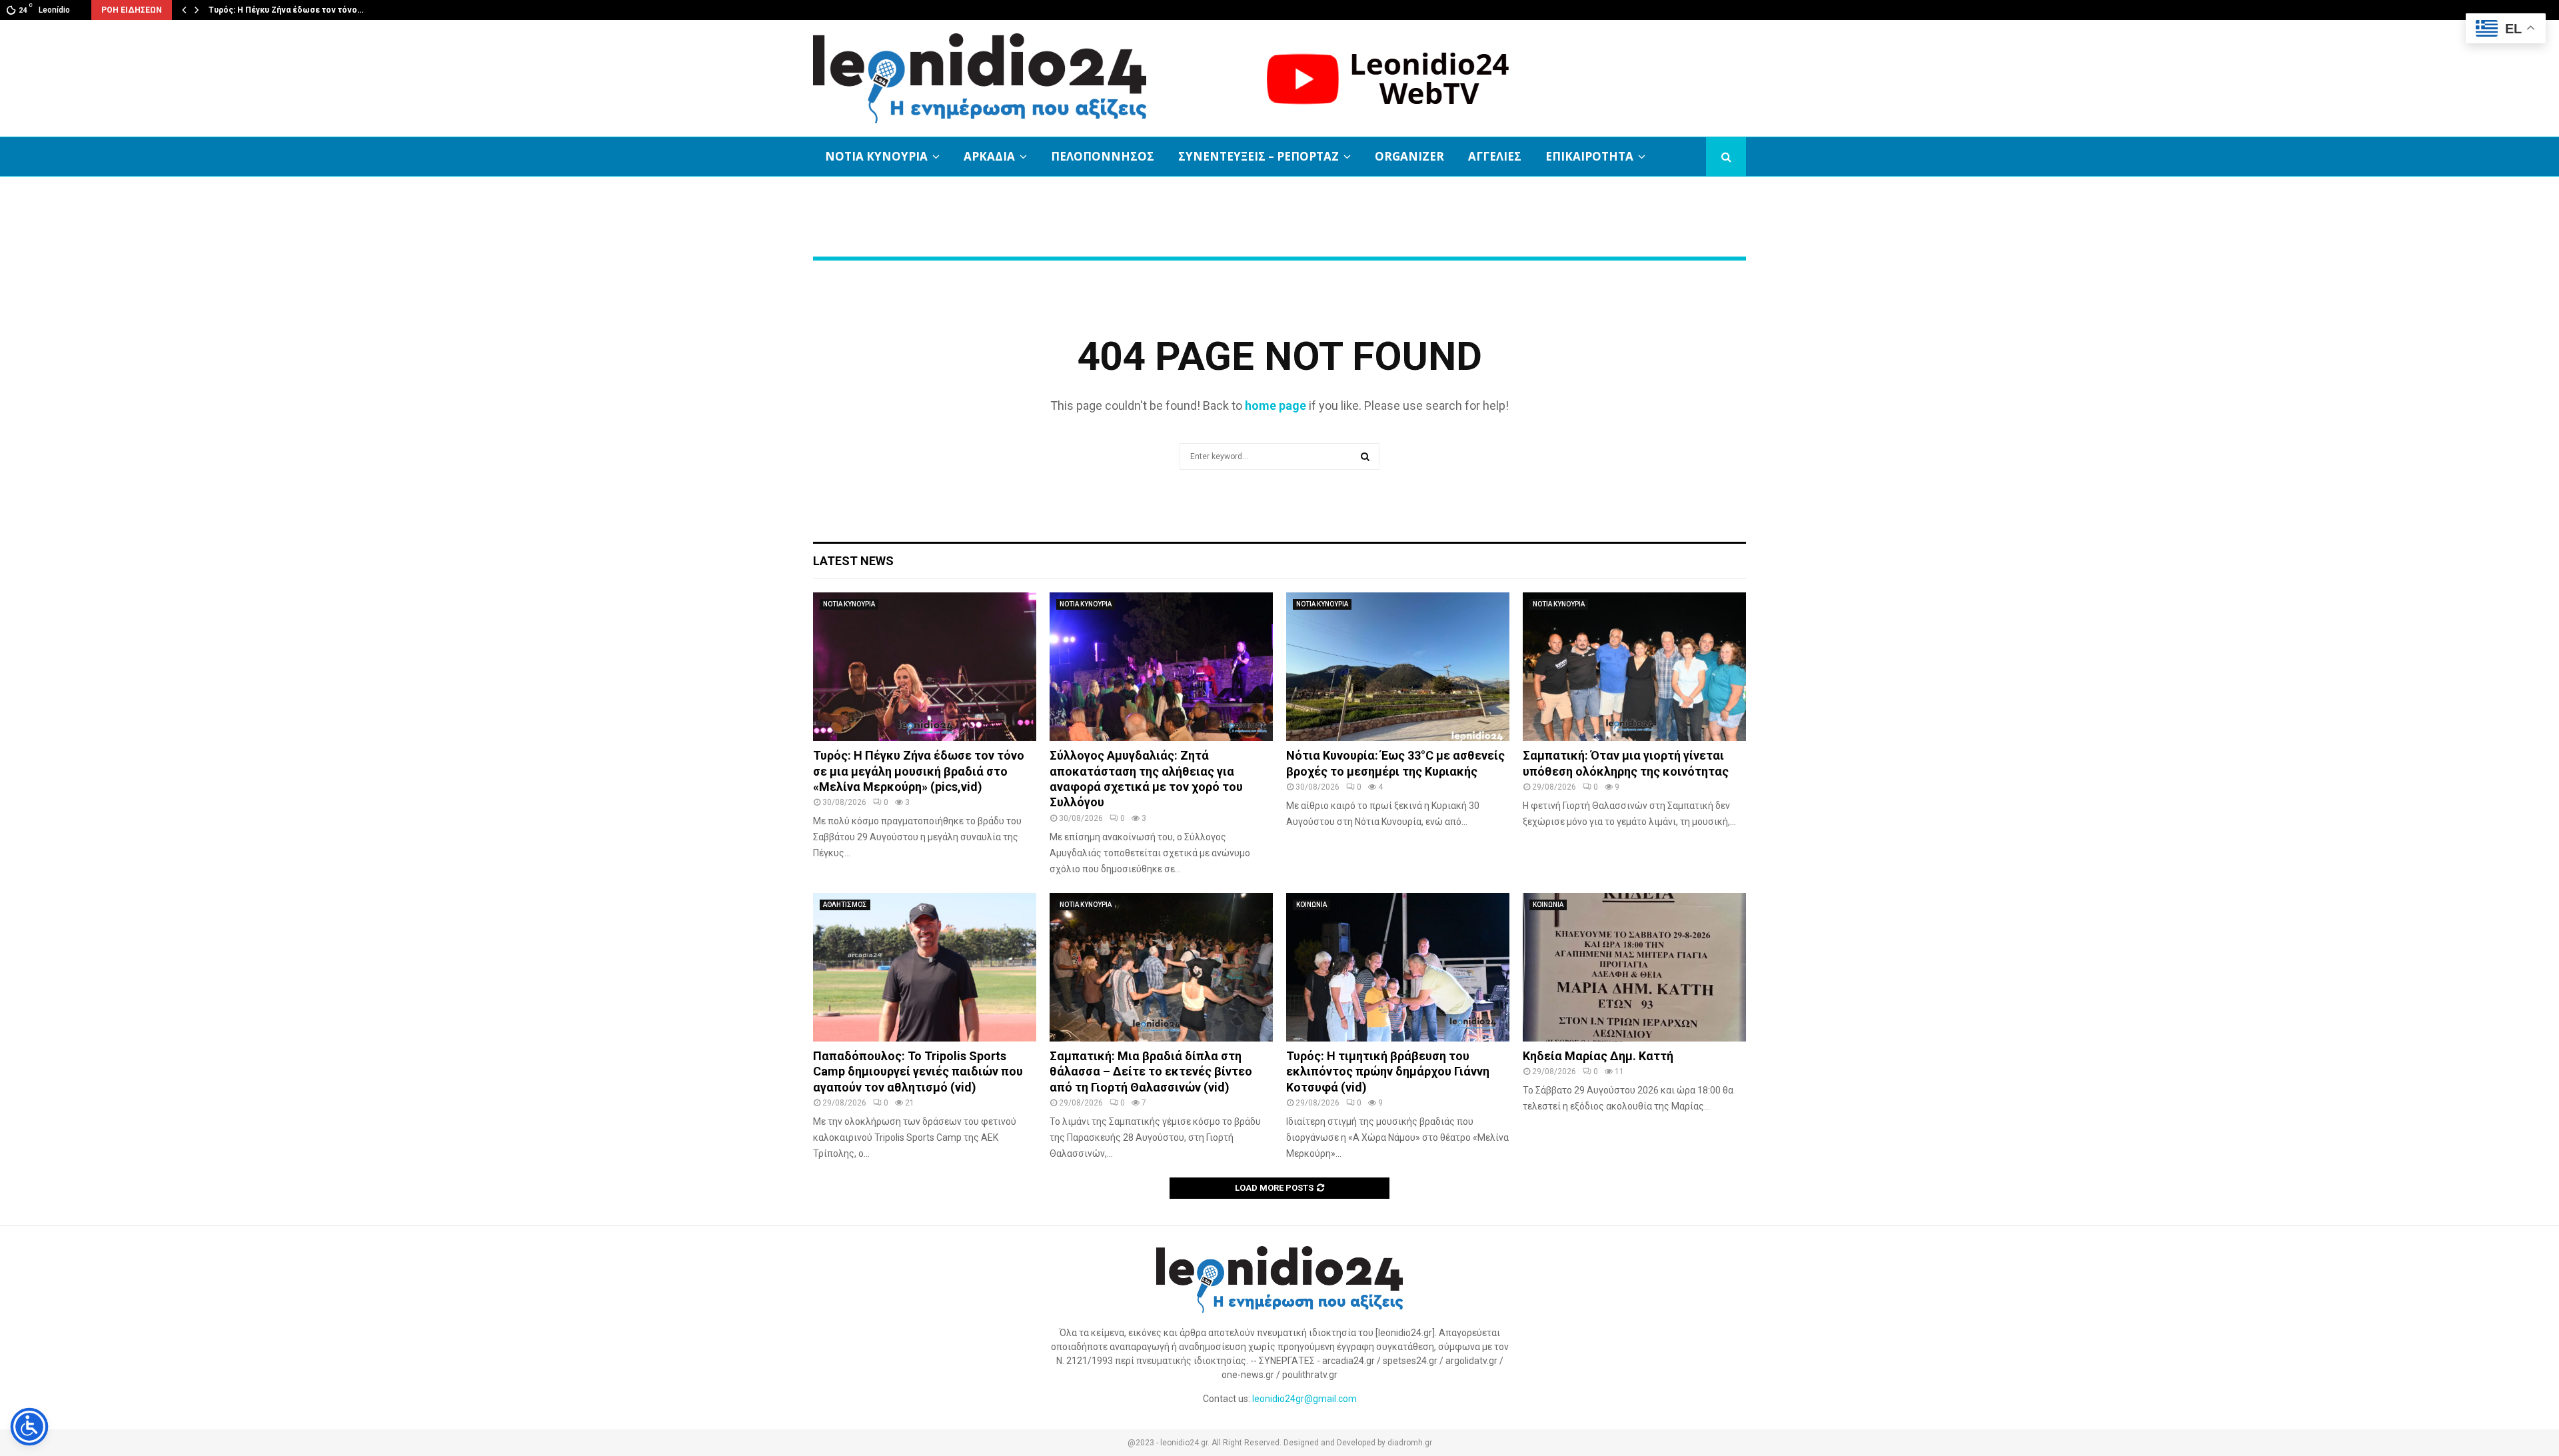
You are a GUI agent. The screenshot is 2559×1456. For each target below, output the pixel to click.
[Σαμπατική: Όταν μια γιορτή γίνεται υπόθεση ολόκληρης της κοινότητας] (1634, 667)
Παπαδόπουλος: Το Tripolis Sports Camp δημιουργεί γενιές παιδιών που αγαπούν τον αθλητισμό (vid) (918, 1072)
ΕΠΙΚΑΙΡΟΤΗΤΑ (1589, 156)
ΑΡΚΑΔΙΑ (989, 156)
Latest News (853, 561)
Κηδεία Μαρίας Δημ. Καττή (1598, 1056)
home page (1276, 405)
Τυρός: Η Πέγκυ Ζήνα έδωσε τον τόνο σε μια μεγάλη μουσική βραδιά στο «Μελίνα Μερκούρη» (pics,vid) (919, 771)
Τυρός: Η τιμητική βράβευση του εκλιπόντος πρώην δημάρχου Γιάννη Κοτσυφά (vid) (1388, 1072)
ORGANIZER (1409, 156)
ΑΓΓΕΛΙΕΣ (1495, 156)
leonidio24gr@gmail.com (1304, 1399)
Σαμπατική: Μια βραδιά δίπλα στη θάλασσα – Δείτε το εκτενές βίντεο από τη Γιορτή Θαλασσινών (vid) (1151, 1072)
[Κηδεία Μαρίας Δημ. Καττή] (1634, 967)
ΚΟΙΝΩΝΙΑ (1311, 905)
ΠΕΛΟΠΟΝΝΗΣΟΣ (1103, 156)
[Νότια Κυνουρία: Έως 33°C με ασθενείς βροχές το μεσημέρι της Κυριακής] (1398, 667)
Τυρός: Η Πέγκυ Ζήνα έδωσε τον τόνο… (286, 10)
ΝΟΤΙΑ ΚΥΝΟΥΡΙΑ (876, 156)
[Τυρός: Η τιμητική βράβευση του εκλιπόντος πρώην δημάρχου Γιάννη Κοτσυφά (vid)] (1398, 967)
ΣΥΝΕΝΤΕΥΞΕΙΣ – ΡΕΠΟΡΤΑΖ (1259, 156)
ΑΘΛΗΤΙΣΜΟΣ (845, 905)
